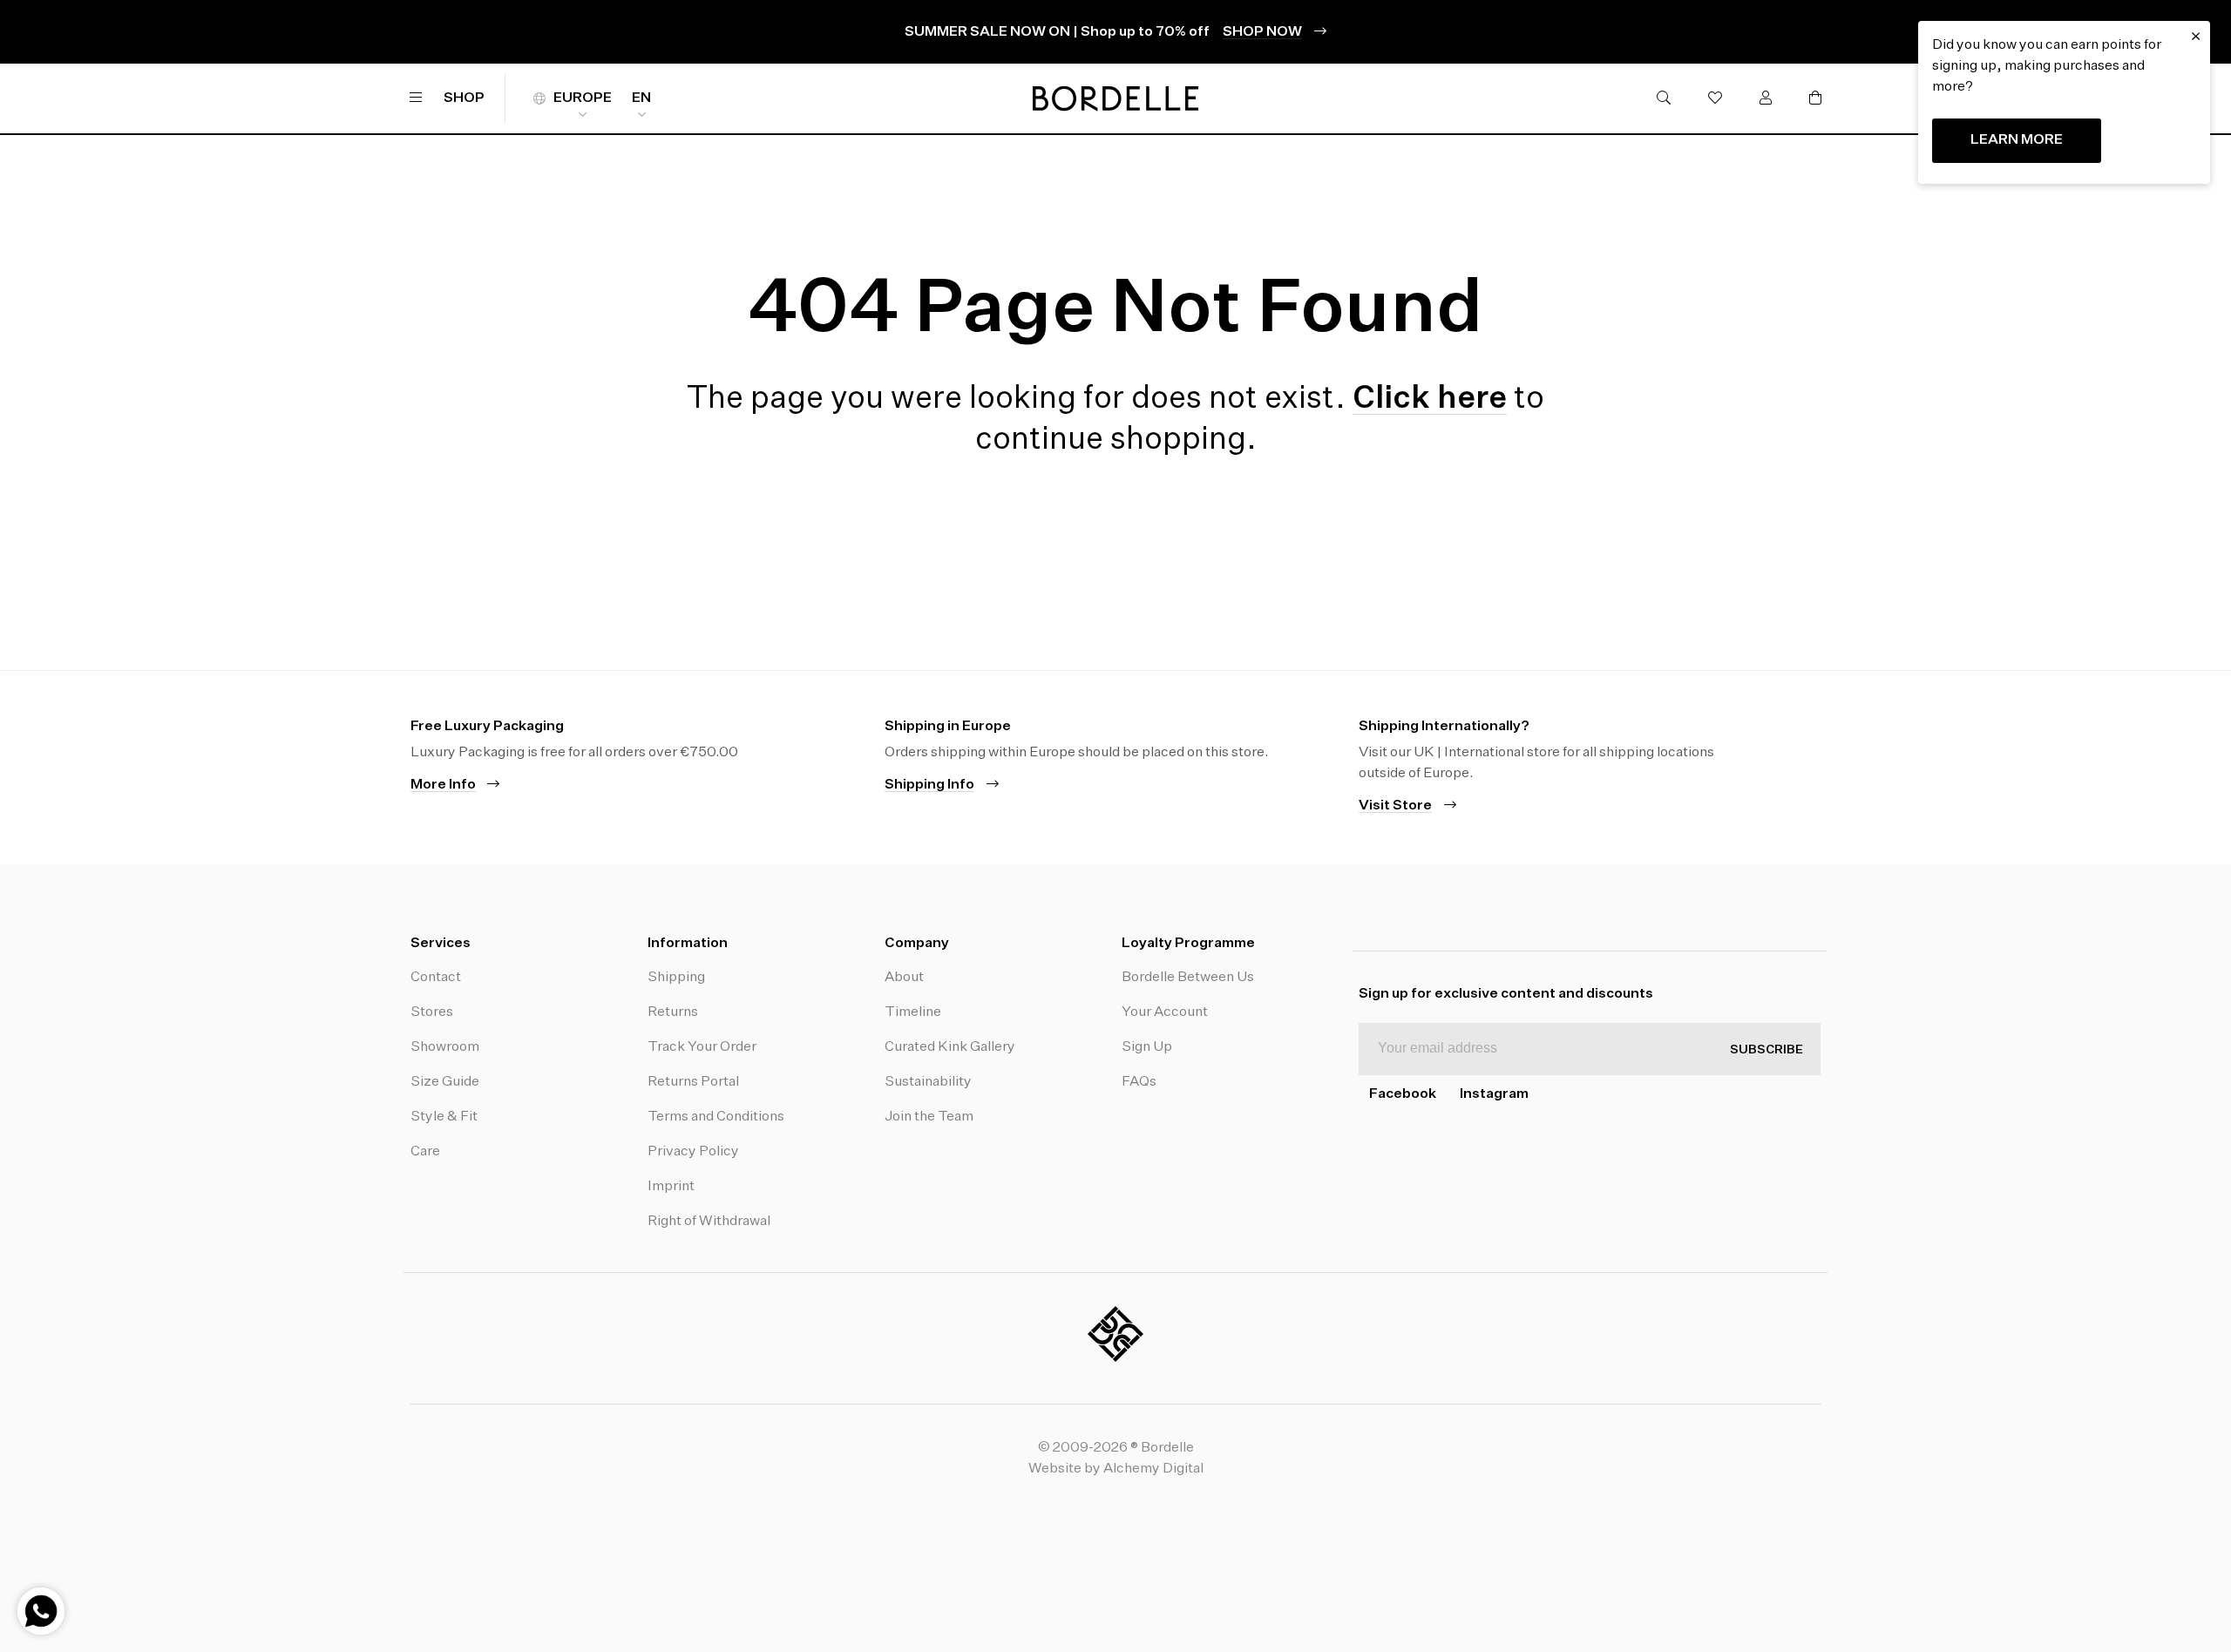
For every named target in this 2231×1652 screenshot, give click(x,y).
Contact (436, 978)
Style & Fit (444, 1117)
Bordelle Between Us (1188, 978)
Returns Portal (693, 1082)
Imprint (671, 1187)
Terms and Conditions (716, 1117)
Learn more (2017, 140)
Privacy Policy (693, 1152)
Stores (432, 1012)
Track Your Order (702, 1047)
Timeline (913, 1012)
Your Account (1165, 1012)
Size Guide (445, 1082)
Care (425, 1152)
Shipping (676, 978)
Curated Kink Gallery (950, 1047)
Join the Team (929, 1117)
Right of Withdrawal (709, 1222)
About (904, 978)
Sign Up (1147, 1047)
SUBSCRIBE (1766, 1050)
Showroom (445, 1047)
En (641, 98)
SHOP (464, 98)
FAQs (1139, 1082)
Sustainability (928, 1082)
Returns (673, 1012)
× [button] (2196, 37)
